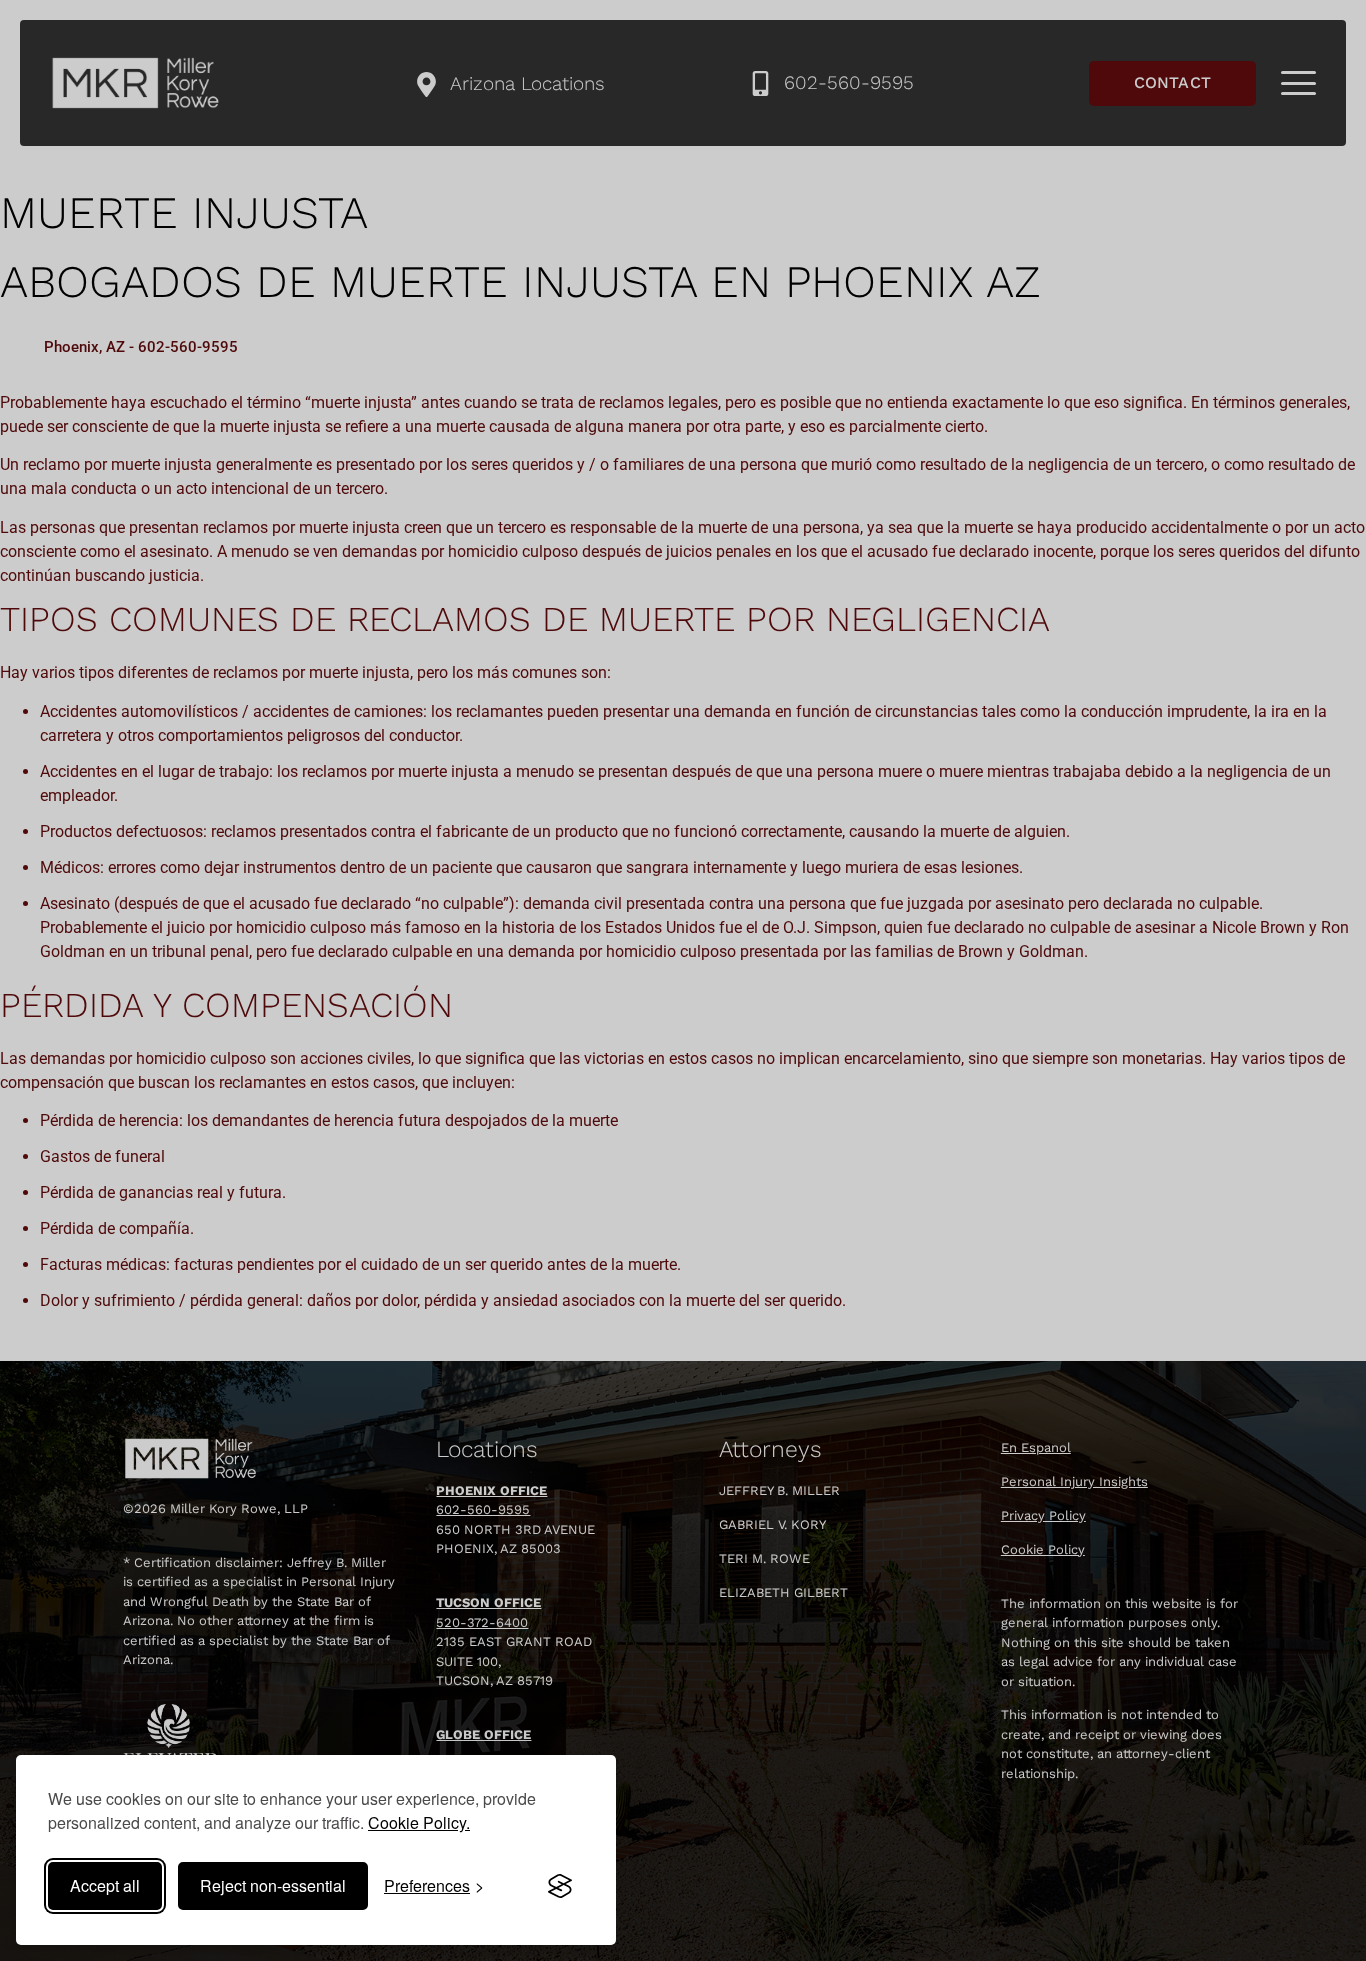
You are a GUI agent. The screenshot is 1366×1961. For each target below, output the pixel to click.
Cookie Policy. (419, 1822)
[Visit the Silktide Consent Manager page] (560, 1886)
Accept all (105, 1885)
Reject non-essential (273, 1885)
